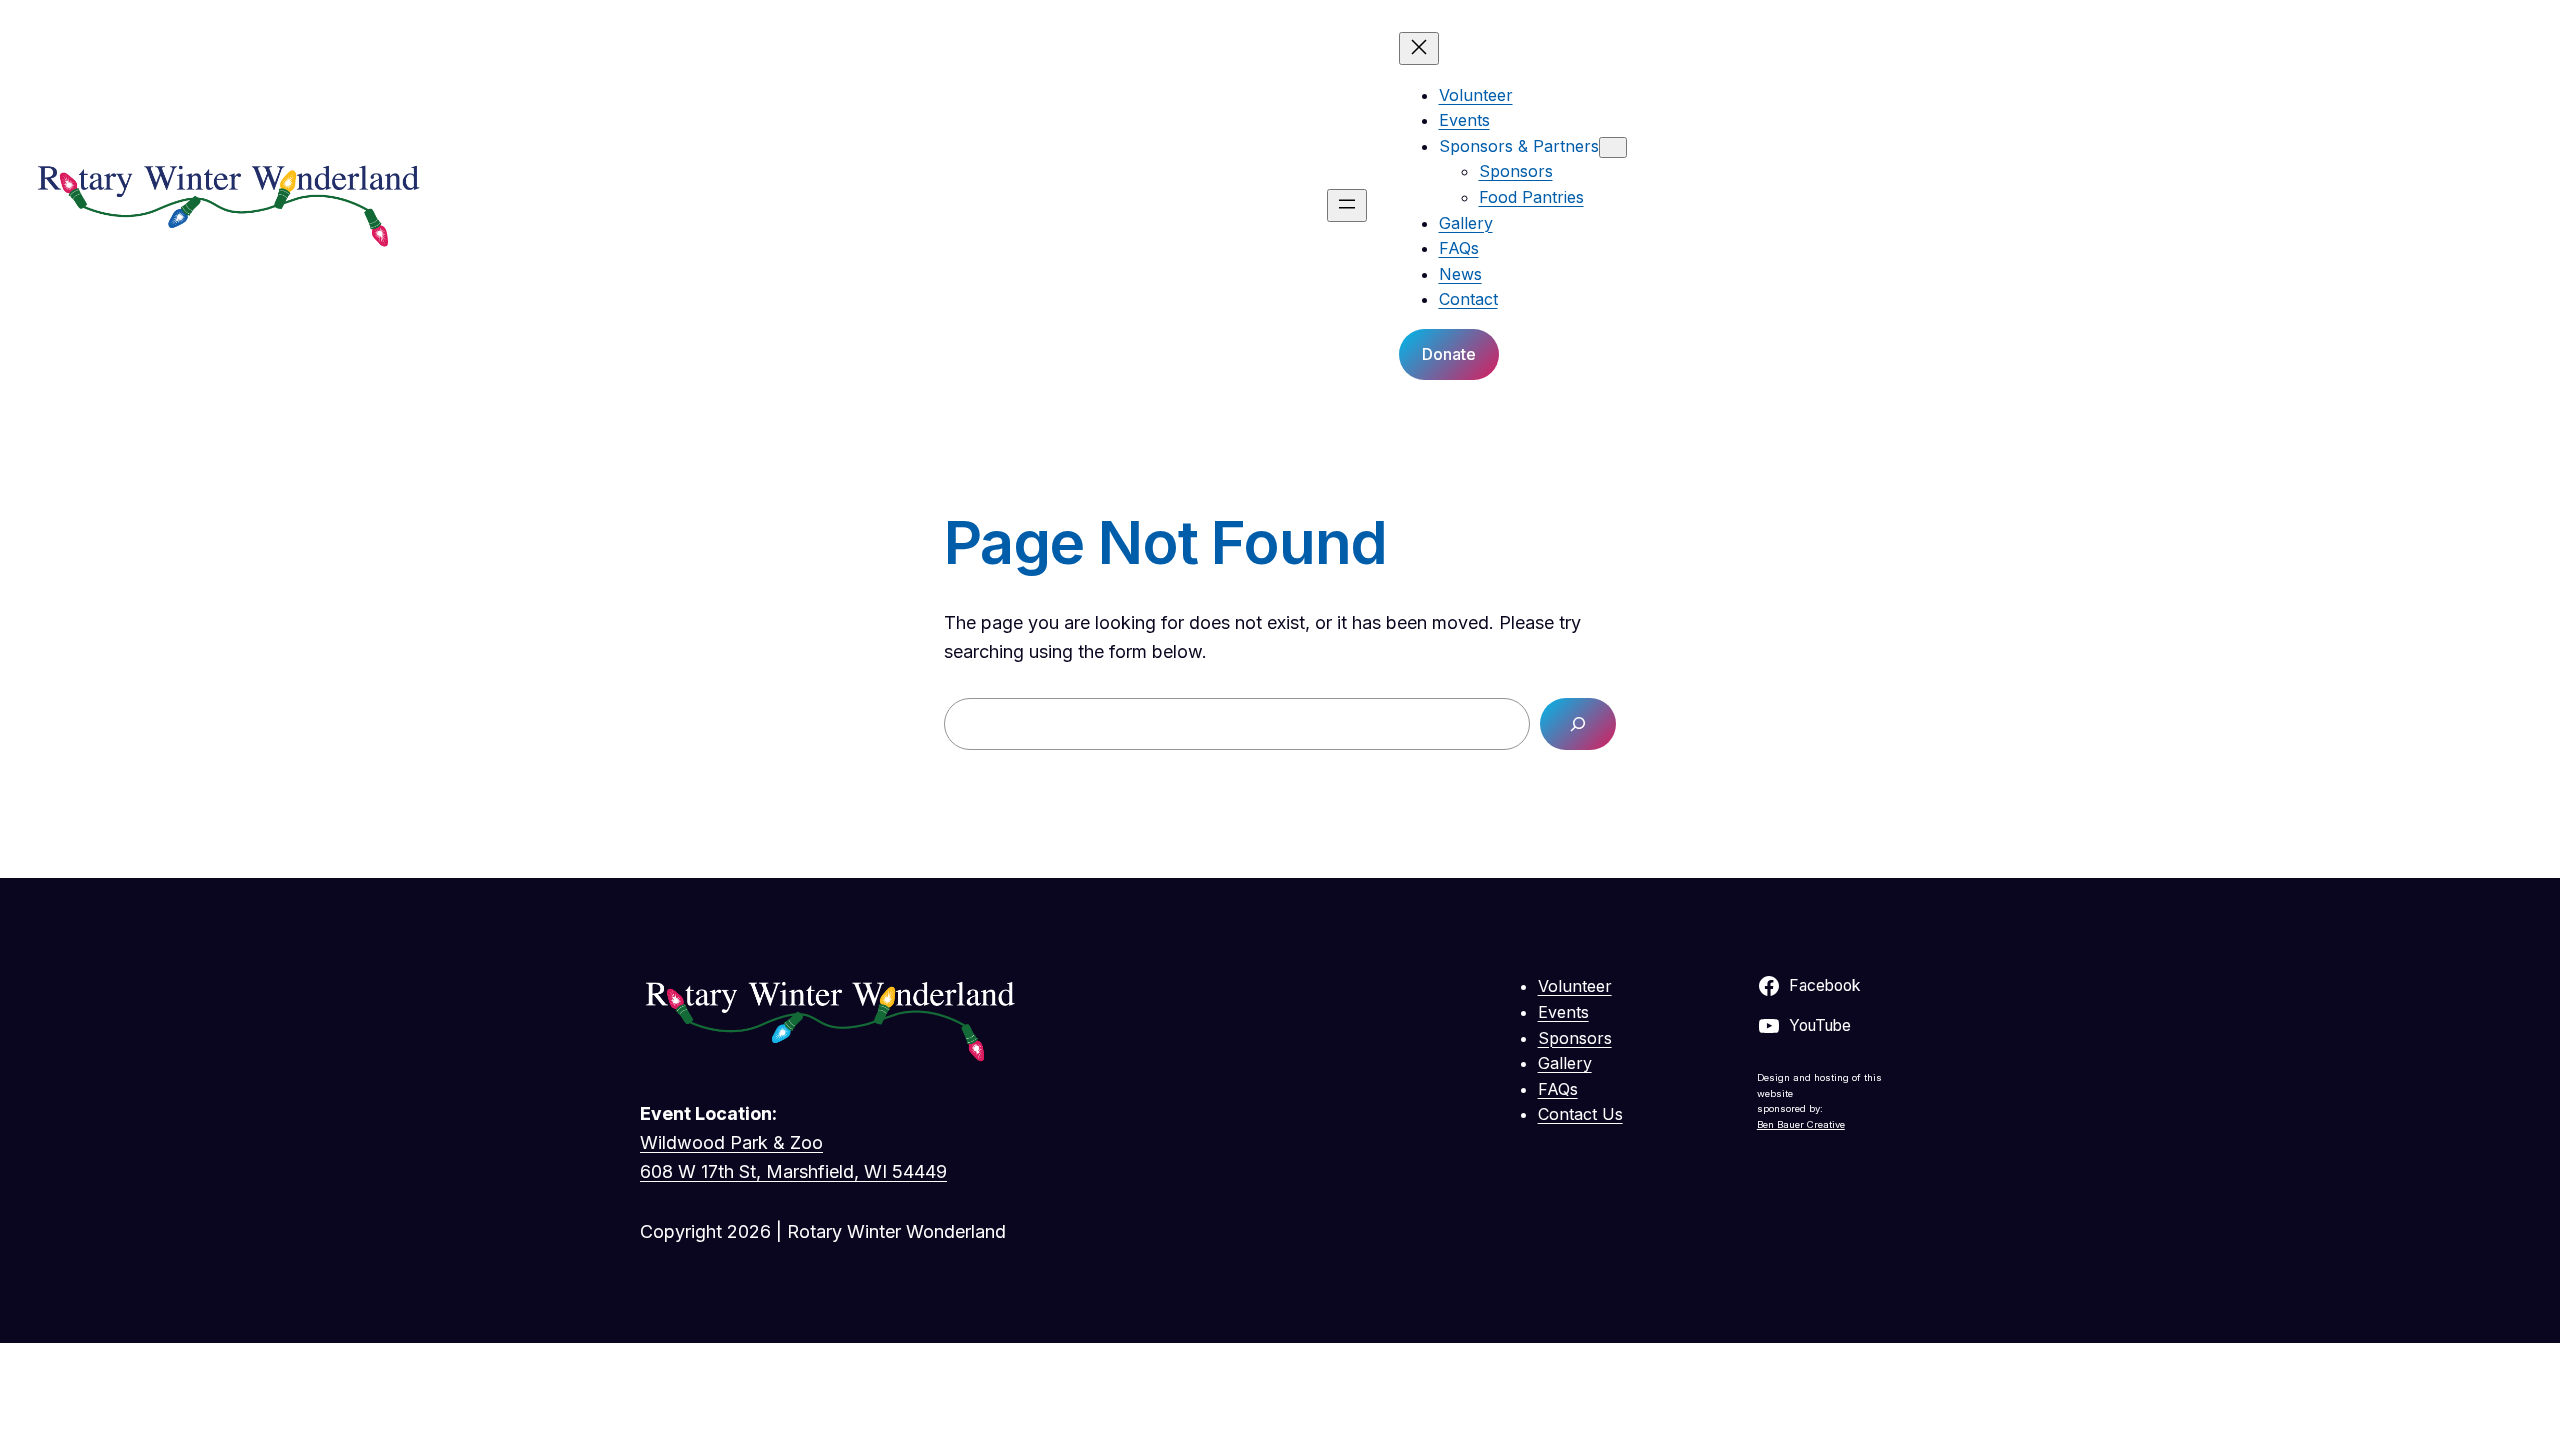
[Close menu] (1419, 48)
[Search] (1578, 724)
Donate (1449, 354)
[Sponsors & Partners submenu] (1613, 147)
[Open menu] (1347, 205)
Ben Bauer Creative (1801, 1124)
